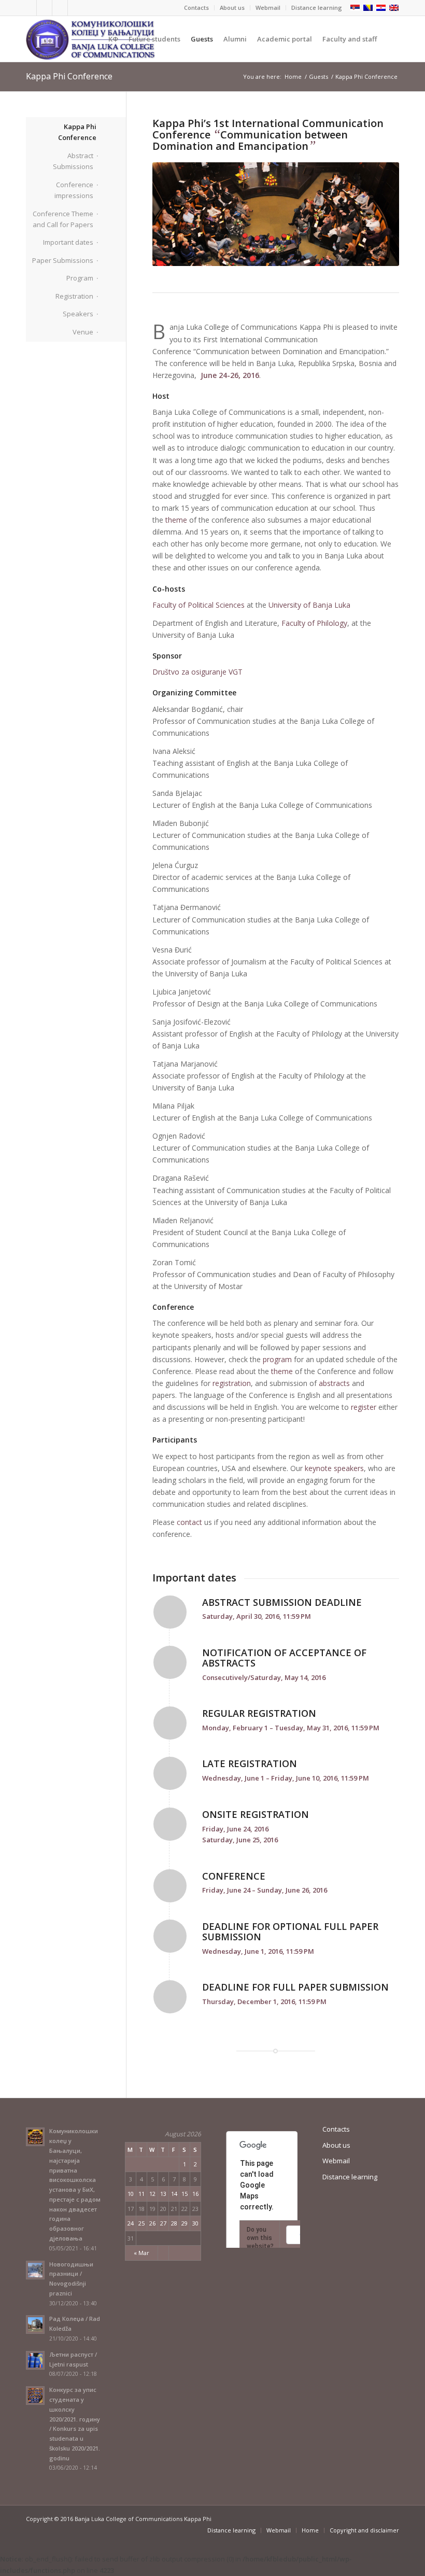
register (364, 1407)
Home (293, 76)
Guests (318, 76)
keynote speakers (334, 1468)
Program (80, 278)
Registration (74, 296)
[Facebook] (44, 8)
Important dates (68, 242)
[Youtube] (60, 8)
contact (189, 1522)
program (277, 1359)
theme (176, 520)
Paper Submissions (63, 260)
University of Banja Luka (309, 605)
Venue (83, 332)
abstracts (334, 1383)
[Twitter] (29, 8)
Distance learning (317, 8)
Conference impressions (74, 190)
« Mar (141, 2253)
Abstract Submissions (73, 161)
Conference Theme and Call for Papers (63, 219)
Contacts (196, 8)
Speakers (78, 314)
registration (232, 1383)
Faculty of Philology (314, 623)
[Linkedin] (76, 8)
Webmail (268, 8)
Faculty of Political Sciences (199, 605)
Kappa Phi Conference (69, 76)
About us (232, 8)
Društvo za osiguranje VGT (197, 672)
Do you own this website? (260, 2238)
